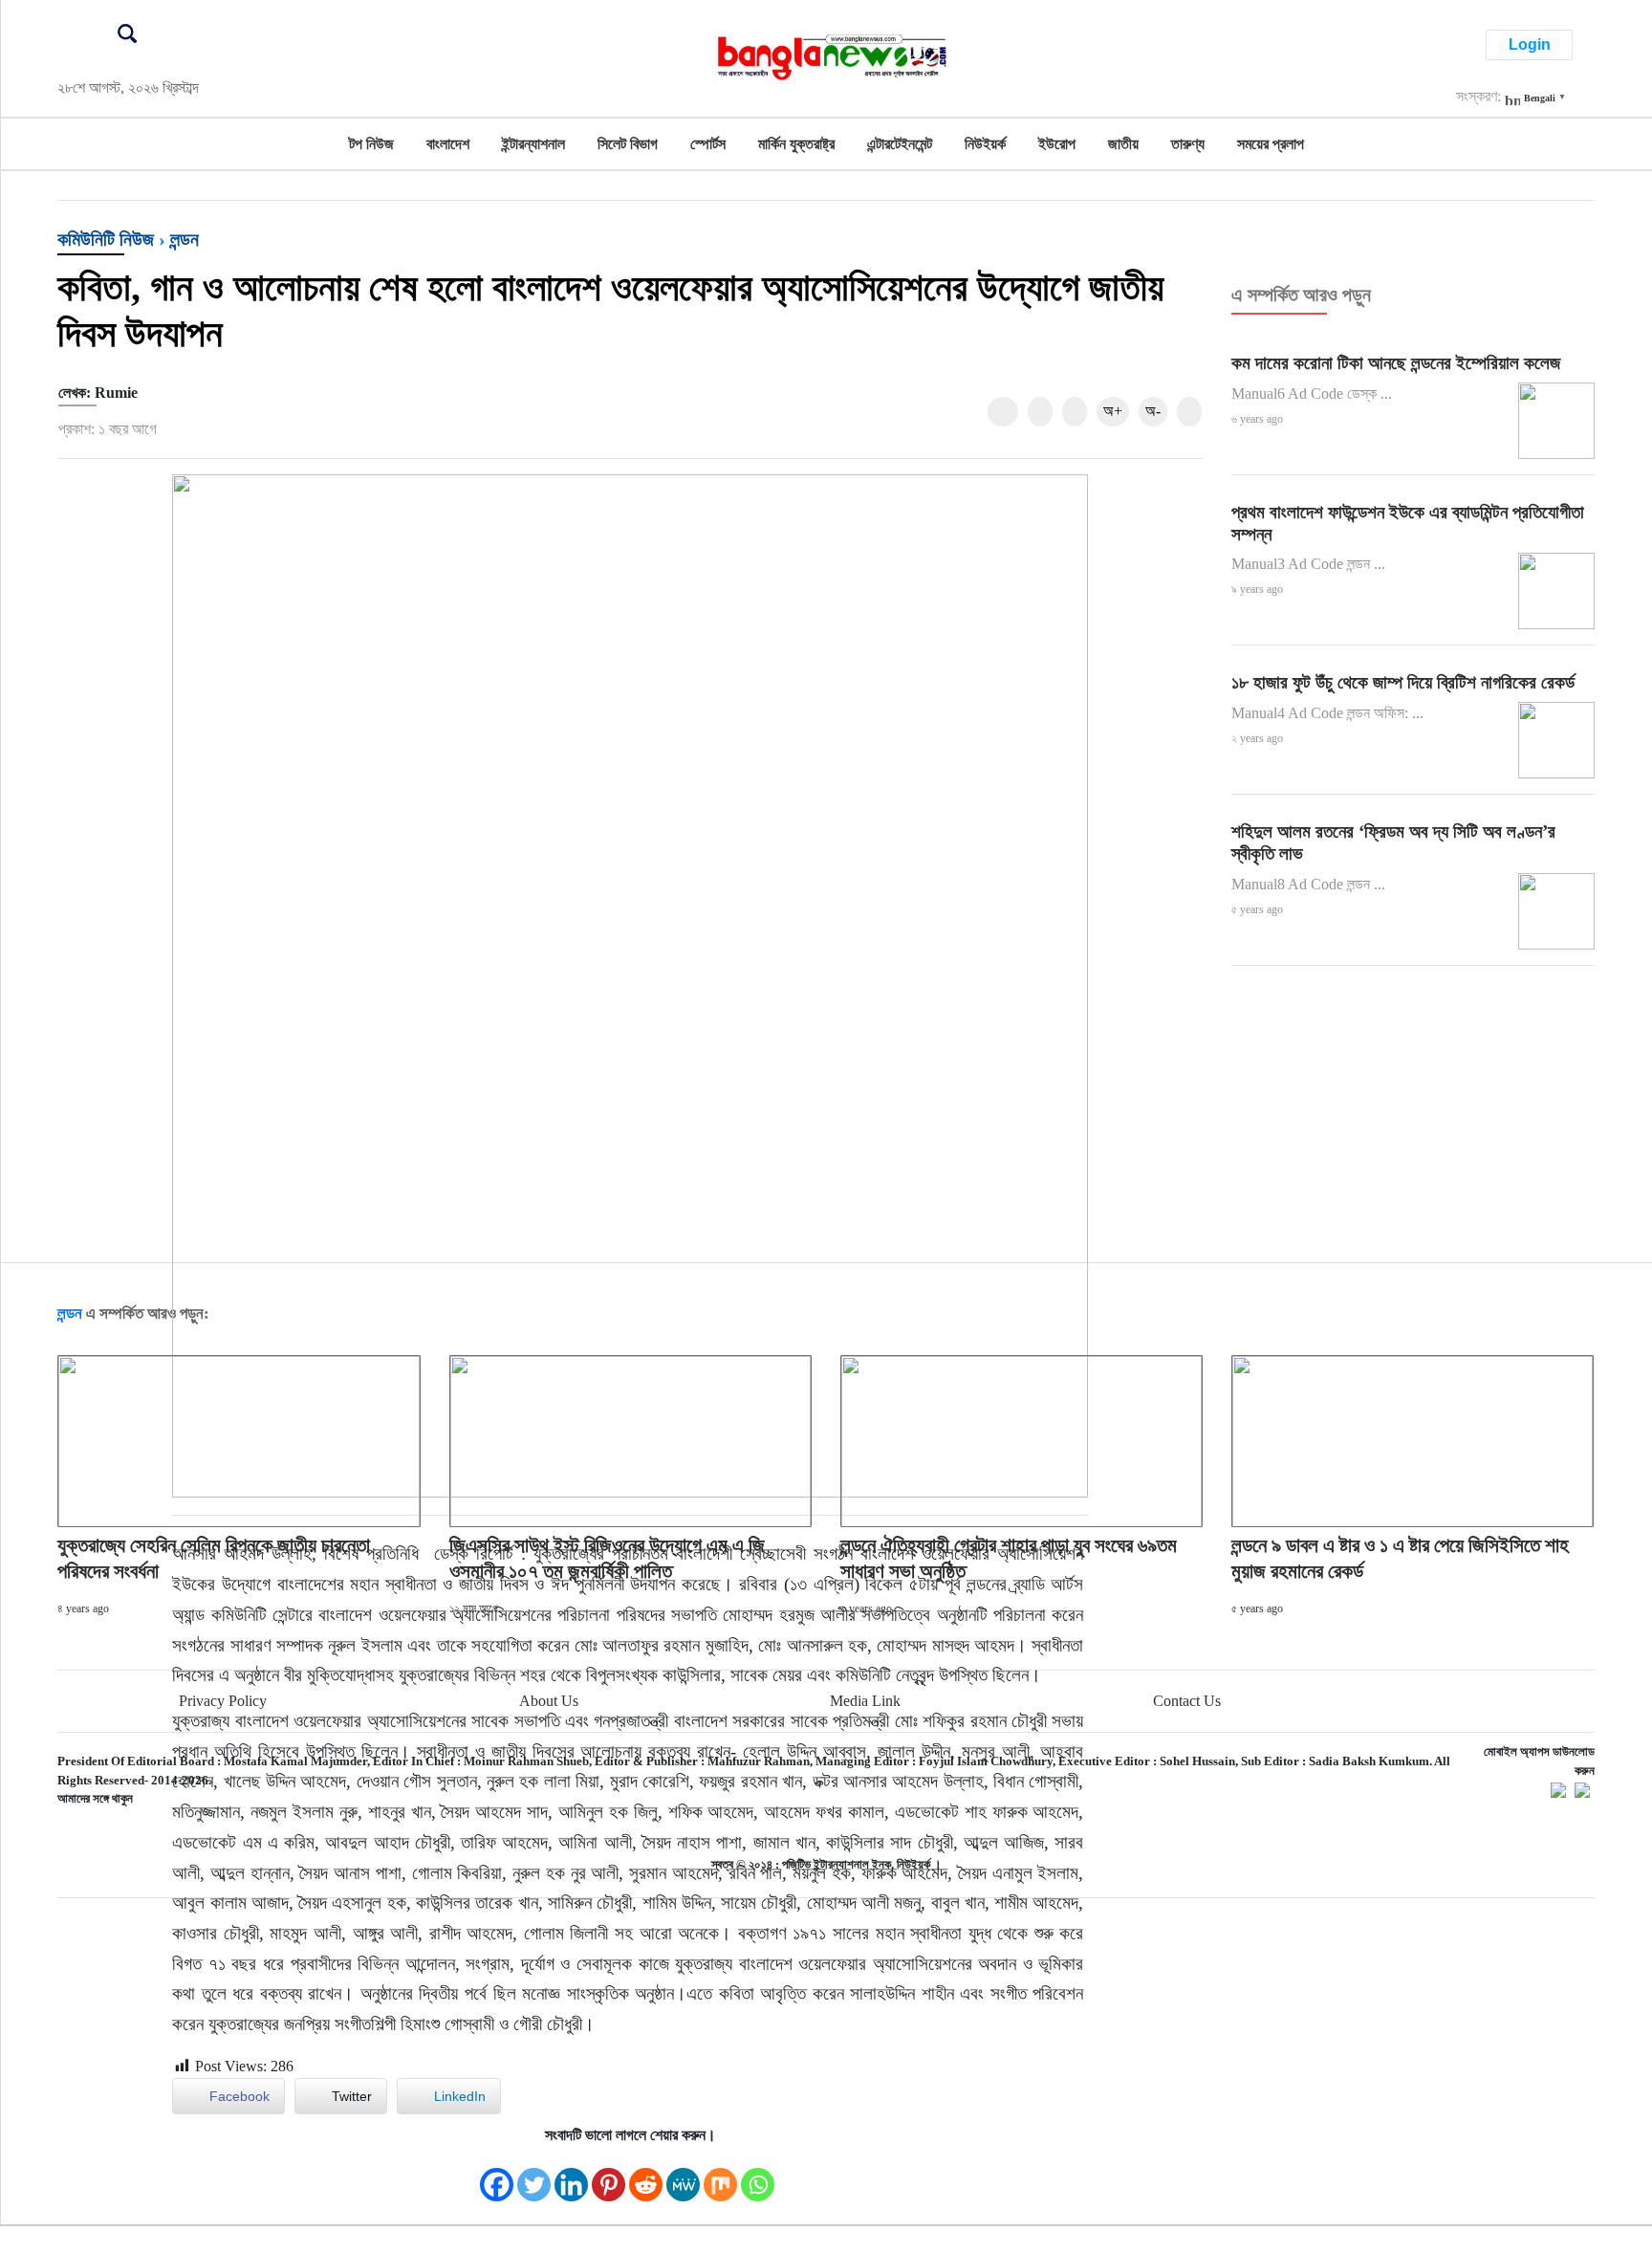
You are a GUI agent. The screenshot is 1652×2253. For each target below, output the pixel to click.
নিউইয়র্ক (985, 144)
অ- (1153, 411)
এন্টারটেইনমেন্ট (900, 144)
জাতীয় (1123, 144)
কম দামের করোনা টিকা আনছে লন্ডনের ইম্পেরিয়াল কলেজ (1396, 363)
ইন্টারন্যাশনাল (533, 144)
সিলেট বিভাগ (628, 144)
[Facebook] (497, 2175)
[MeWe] (683, 2175)
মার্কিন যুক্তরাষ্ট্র (796, 144)
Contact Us (1187, 1701)
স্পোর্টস (708, 144)
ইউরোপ (1057, 144)
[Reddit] (646, 2175)
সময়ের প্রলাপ (1271, 144)
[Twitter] (534, 2175)
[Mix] (720, 2175)
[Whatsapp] (758, 2175)
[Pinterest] (609, 2175)
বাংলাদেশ (448, 144)
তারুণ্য (1188, 144)
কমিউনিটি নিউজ (106, 239)
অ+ (1113, 411)
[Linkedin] (571, 2175)
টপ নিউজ (371, 144)
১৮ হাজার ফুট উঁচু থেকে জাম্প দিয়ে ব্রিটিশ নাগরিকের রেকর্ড (1403, 682)
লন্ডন (185, 239)
